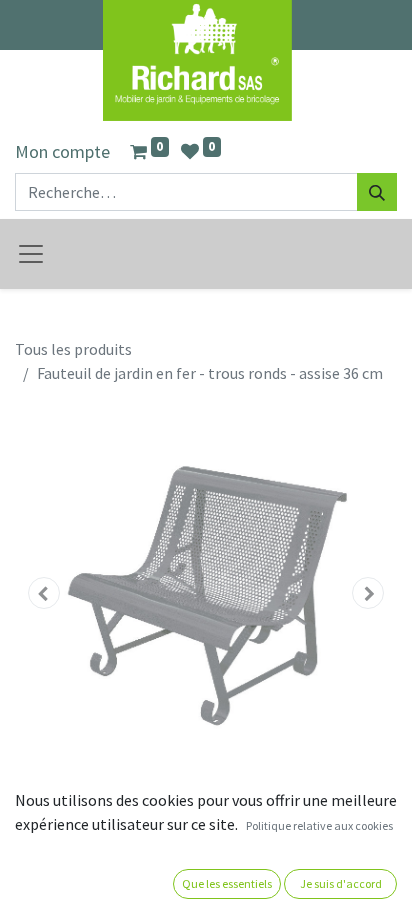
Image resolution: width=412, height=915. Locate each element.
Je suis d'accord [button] (341, 883)
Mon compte (62, 151)
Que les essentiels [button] (227, 883)
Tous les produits (73, 349)
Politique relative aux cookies (319, 825)
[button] (43, 593)
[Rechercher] (377, 192)
